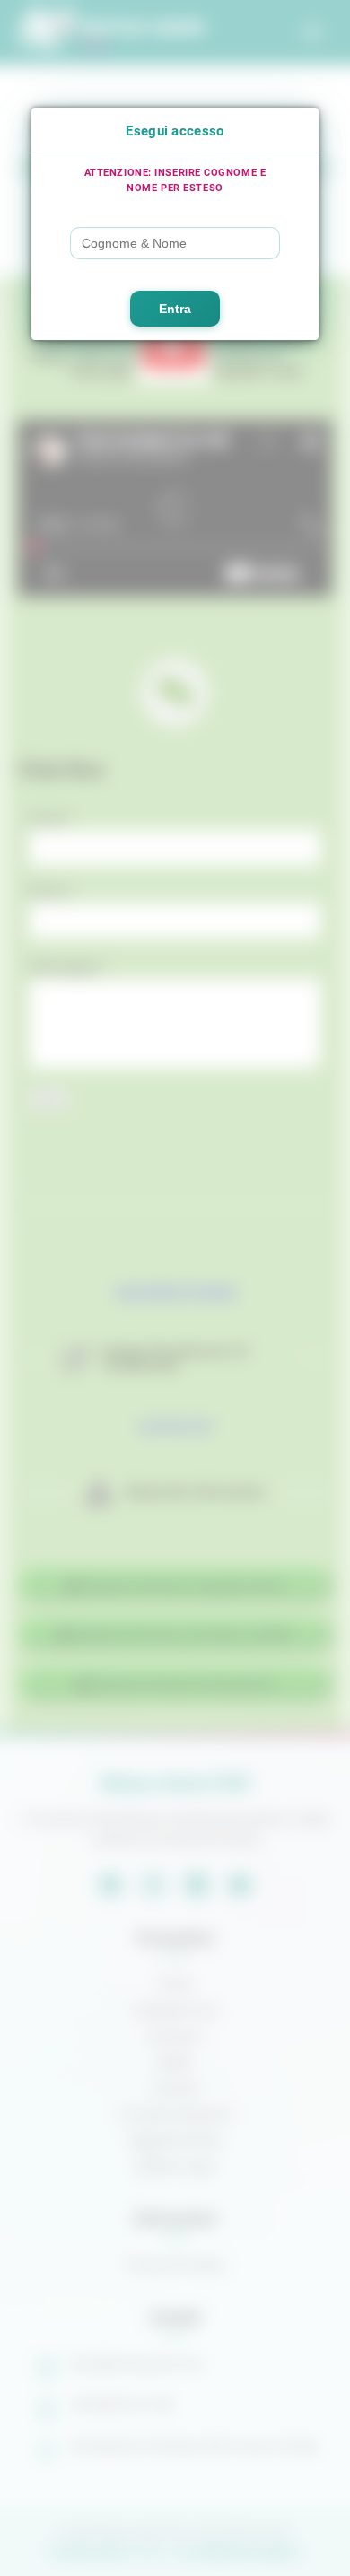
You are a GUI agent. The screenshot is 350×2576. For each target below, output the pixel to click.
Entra (175, 309)
